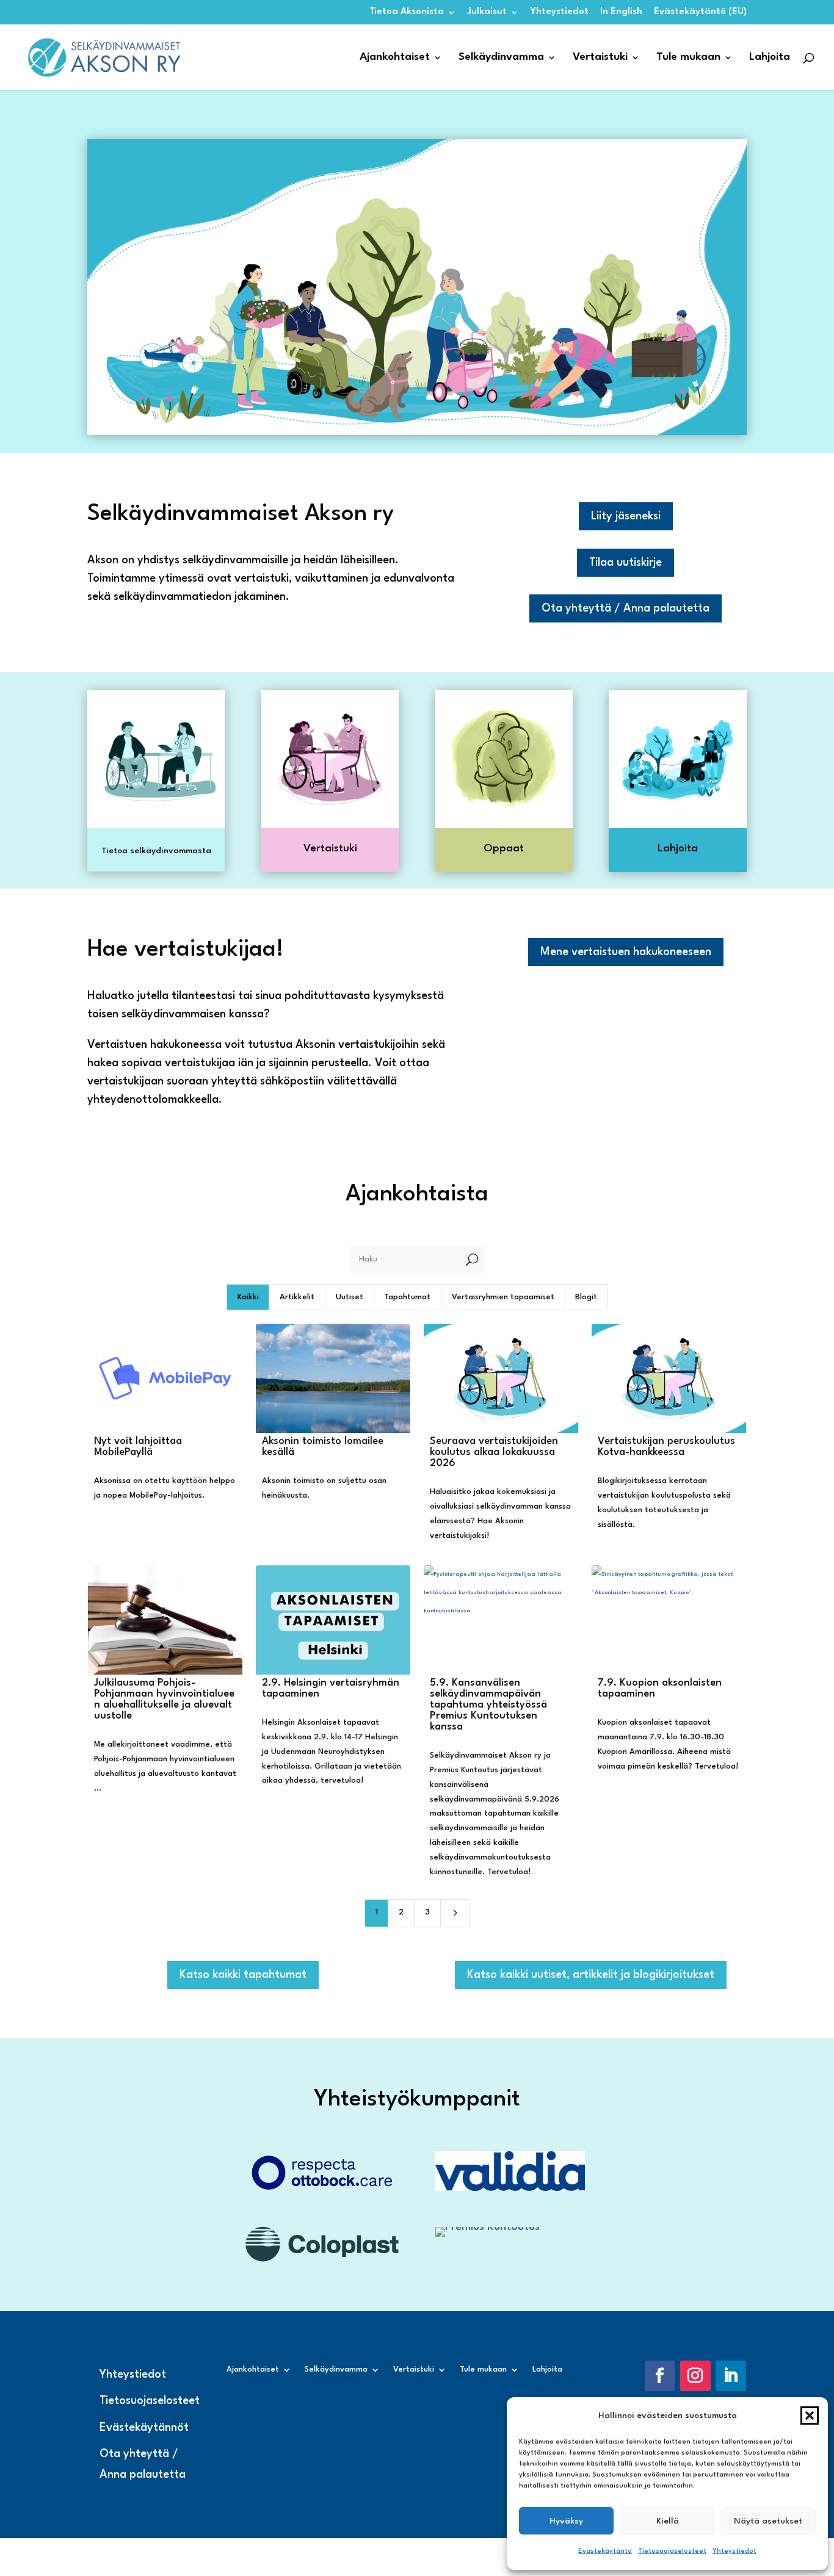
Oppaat (504, 849)
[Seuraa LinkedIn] (731, 2376)
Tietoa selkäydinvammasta (156, 851)
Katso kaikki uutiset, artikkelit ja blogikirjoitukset (591, 1975)
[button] (810, 2415)
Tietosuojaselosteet (672, 2551)
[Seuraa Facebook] (660, 2376)
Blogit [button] (586, 1297)
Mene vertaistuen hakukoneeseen (626, 952)
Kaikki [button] (248, 1297)
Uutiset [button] (350, 1297)
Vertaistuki (600, 58)
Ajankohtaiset (395, 58)
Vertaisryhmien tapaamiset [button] (503, 1297)
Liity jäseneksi (626, 516)
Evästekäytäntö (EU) (700, 12)
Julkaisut (487, 12)
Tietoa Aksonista (407, 12)
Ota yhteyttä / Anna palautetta (625, 608)
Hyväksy (566, 2521)
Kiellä (668, 2521)
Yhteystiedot (734, 2551)
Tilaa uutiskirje (625, 563)
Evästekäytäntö (605, 2551)
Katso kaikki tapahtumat (243, 1975)
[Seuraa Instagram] (695, 2376)
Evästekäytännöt (144, 2428)
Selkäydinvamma (501, 58)
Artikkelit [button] (297, 1297)
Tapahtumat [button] (407, 1297)
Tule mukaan (688, 58)
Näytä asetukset (768, 2521)
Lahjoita (770, 58)
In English (621, 12)
